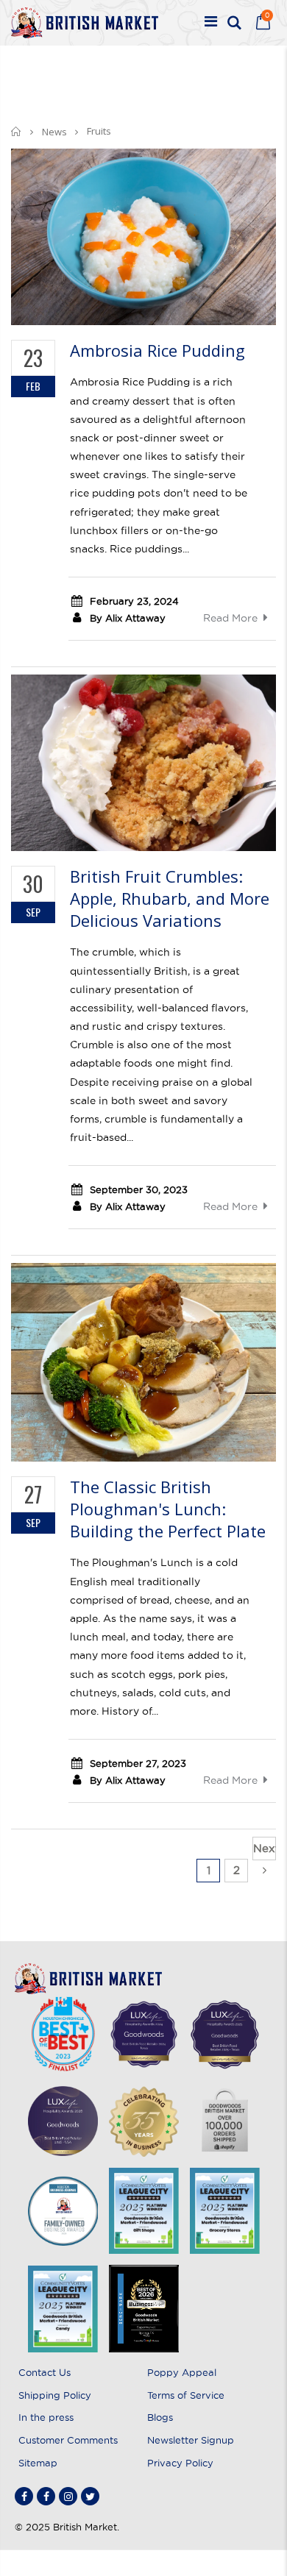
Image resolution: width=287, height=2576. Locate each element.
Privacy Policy (180, 2463)
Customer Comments (68, 2440)
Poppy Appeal (182, 2372)
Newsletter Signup (191, 2440)
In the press (46, 2417)
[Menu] (211, 23)
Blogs (160, 2417)
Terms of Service (186, 2395)
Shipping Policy (55, 2395)
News (54, 132)
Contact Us (45, 2372)
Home (17, 131)
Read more (230, 618)
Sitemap (38, 2463)
